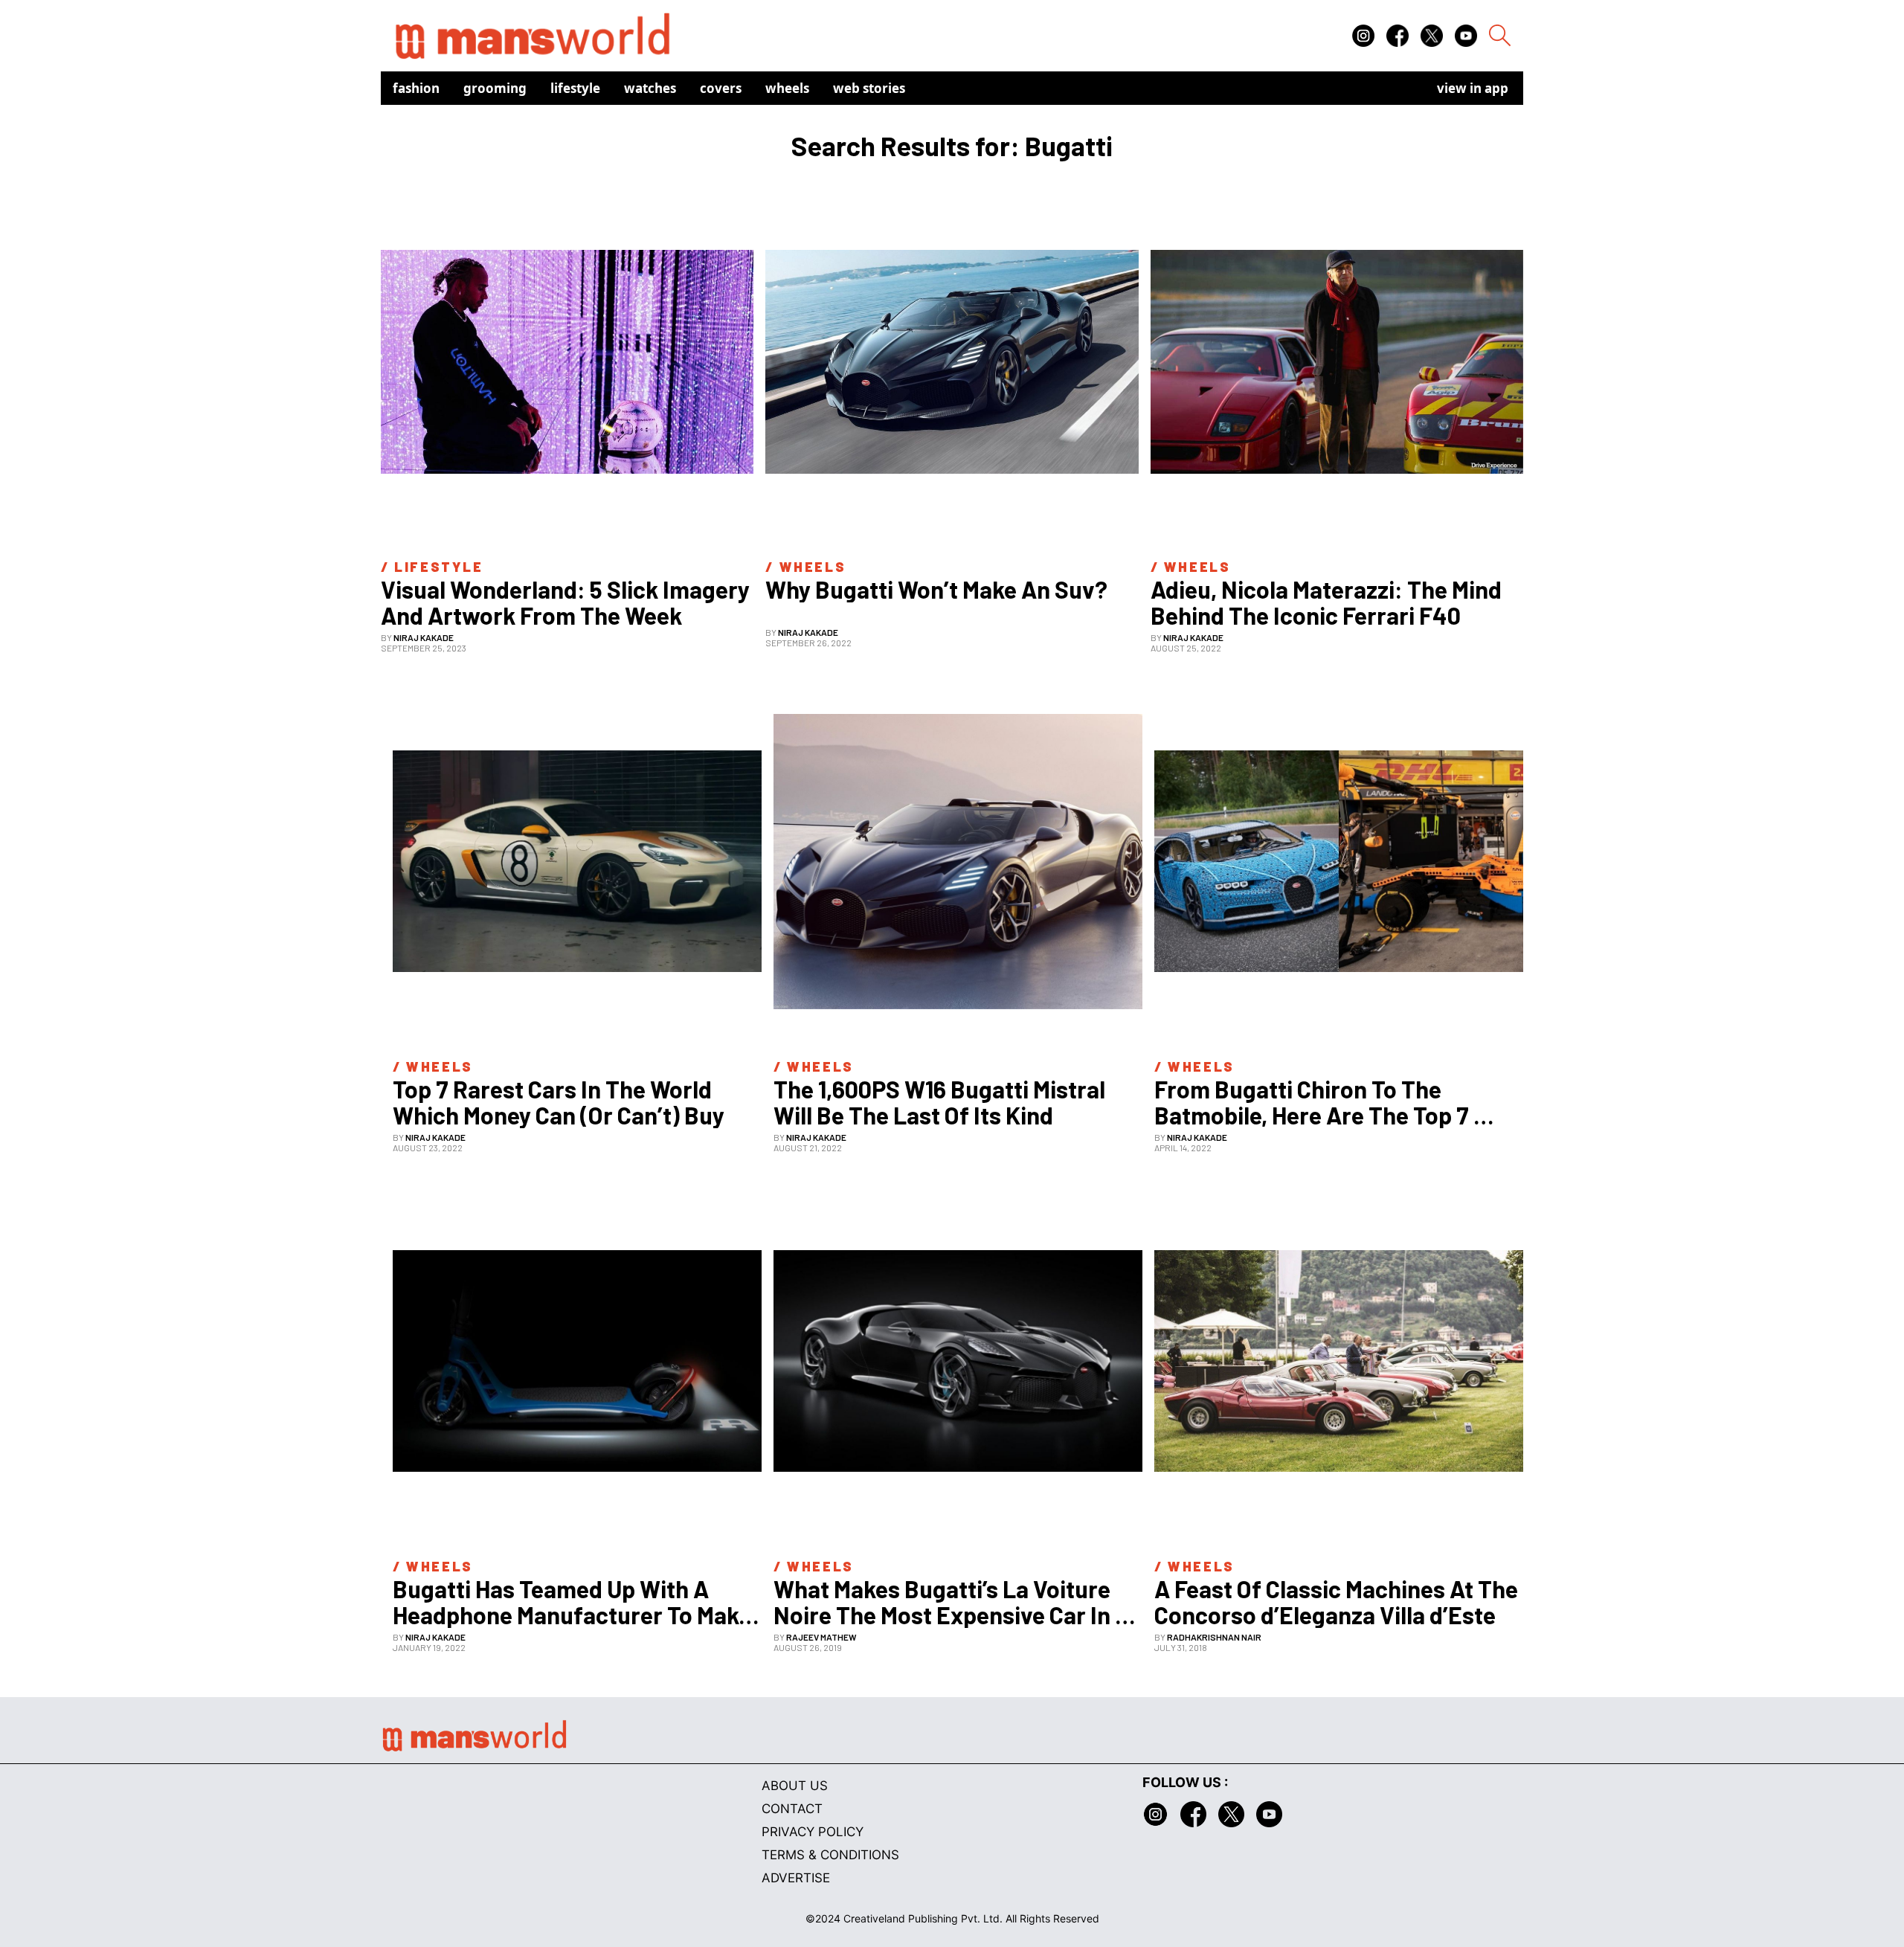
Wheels (787, 88)
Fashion (416, 88)
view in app (1473, 88)
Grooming (495, 88)
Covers (721, 88)
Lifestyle (575, 88)
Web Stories (869, 88)
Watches (650, 88)
